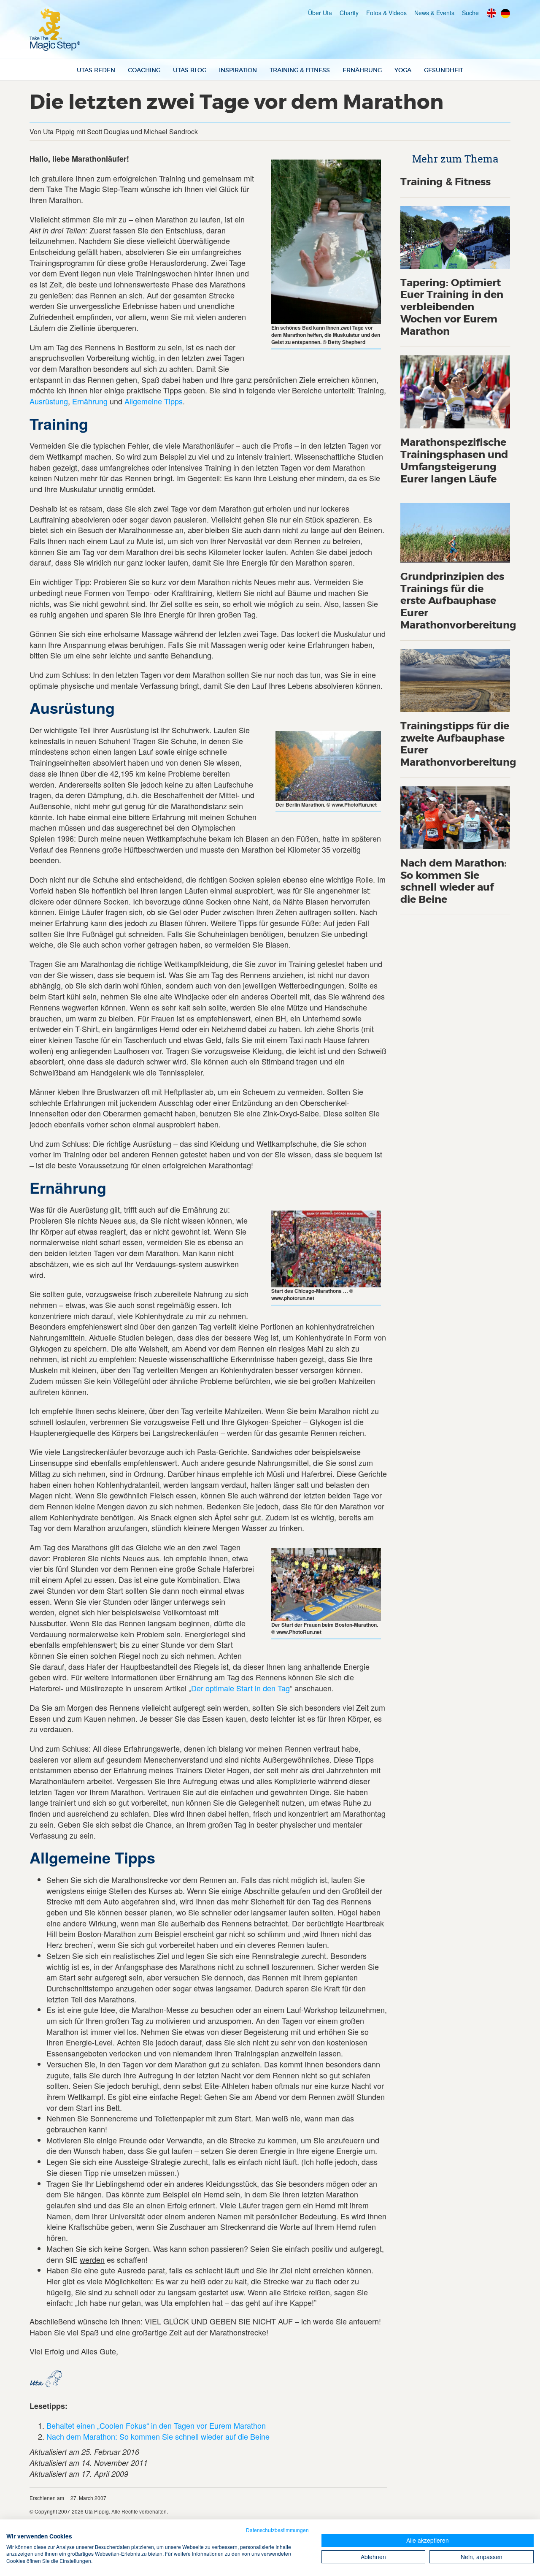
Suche (470, 13)
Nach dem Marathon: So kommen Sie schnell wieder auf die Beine (158, 2436)
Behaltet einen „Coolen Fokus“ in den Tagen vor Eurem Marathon (156, 2425)
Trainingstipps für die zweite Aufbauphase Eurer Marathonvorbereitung (458, 744)
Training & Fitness (445, 182)
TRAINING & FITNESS (300, 70)
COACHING (144, 70)
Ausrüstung (49, 401)
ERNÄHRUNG (362, 70)
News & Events (434, 13)
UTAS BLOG (190, 70)
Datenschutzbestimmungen (277, 2530)
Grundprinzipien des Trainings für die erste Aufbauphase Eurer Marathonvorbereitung (458, 601)
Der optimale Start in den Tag (240, 1688)
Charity (349, 13)
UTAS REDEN (96, 70)
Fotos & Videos (386, 13)
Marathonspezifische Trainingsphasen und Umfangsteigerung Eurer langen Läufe (454, 461)
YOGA (403, 70)
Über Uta (320, 13)
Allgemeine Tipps (154, 401)
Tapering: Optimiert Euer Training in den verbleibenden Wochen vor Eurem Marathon (452, 307)
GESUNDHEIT (444, 70)
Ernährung (90, 401)
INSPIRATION (238, 70)
